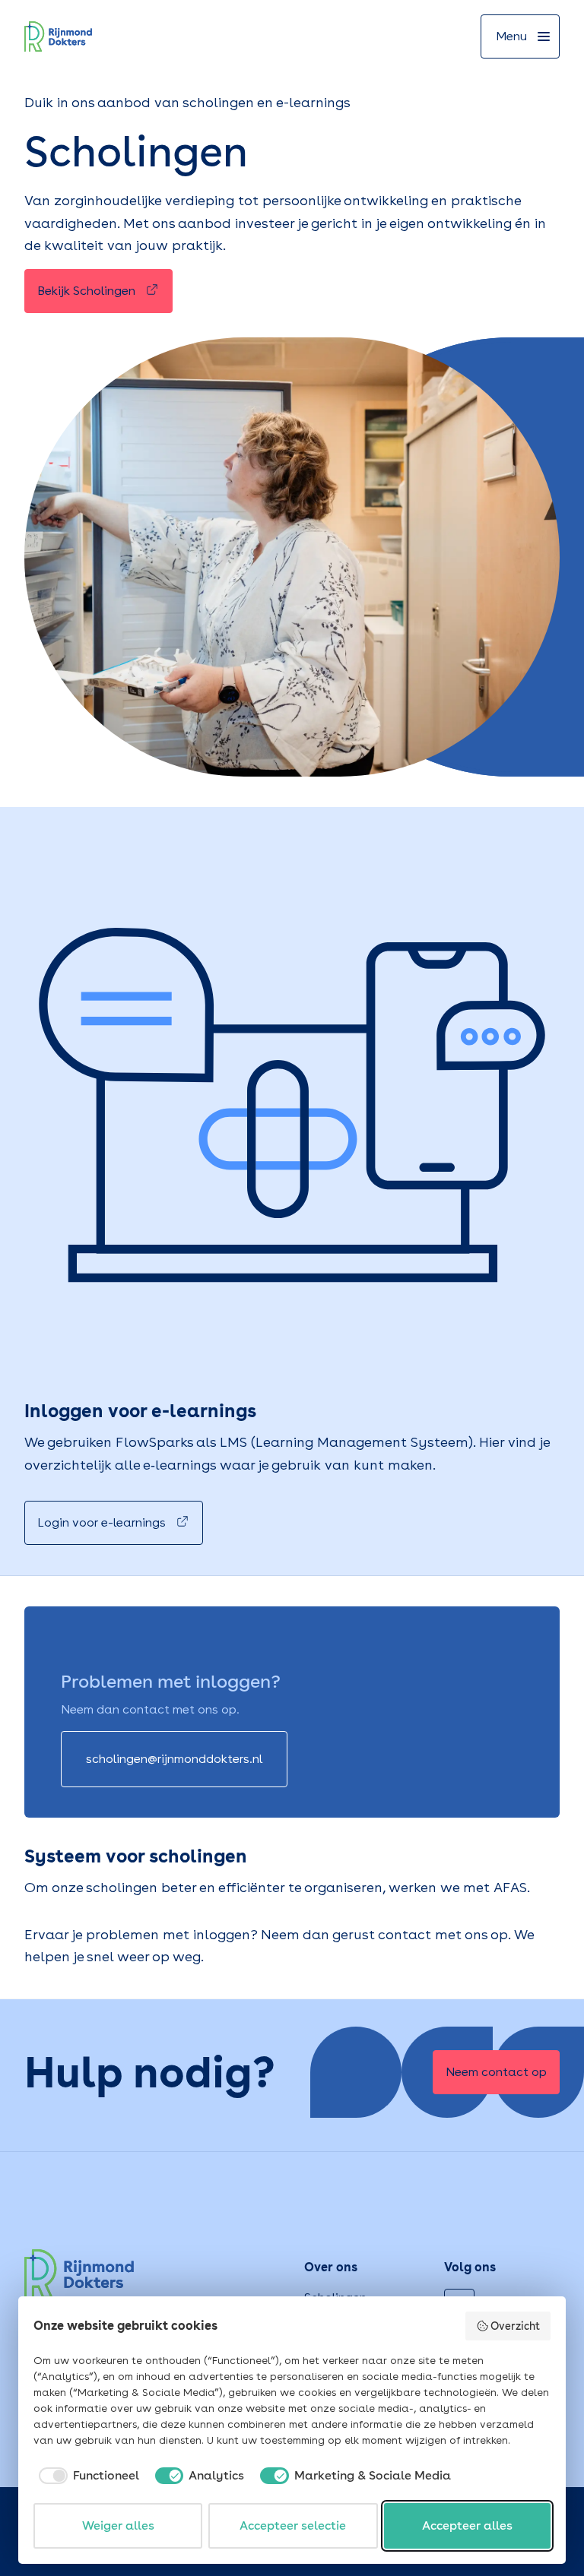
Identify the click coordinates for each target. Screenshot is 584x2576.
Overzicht (515, 2326)
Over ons (331, 2267)
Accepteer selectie (293, 2525)
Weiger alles (118, 2525)
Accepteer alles (467, 2525)
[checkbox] (86, 2476)
